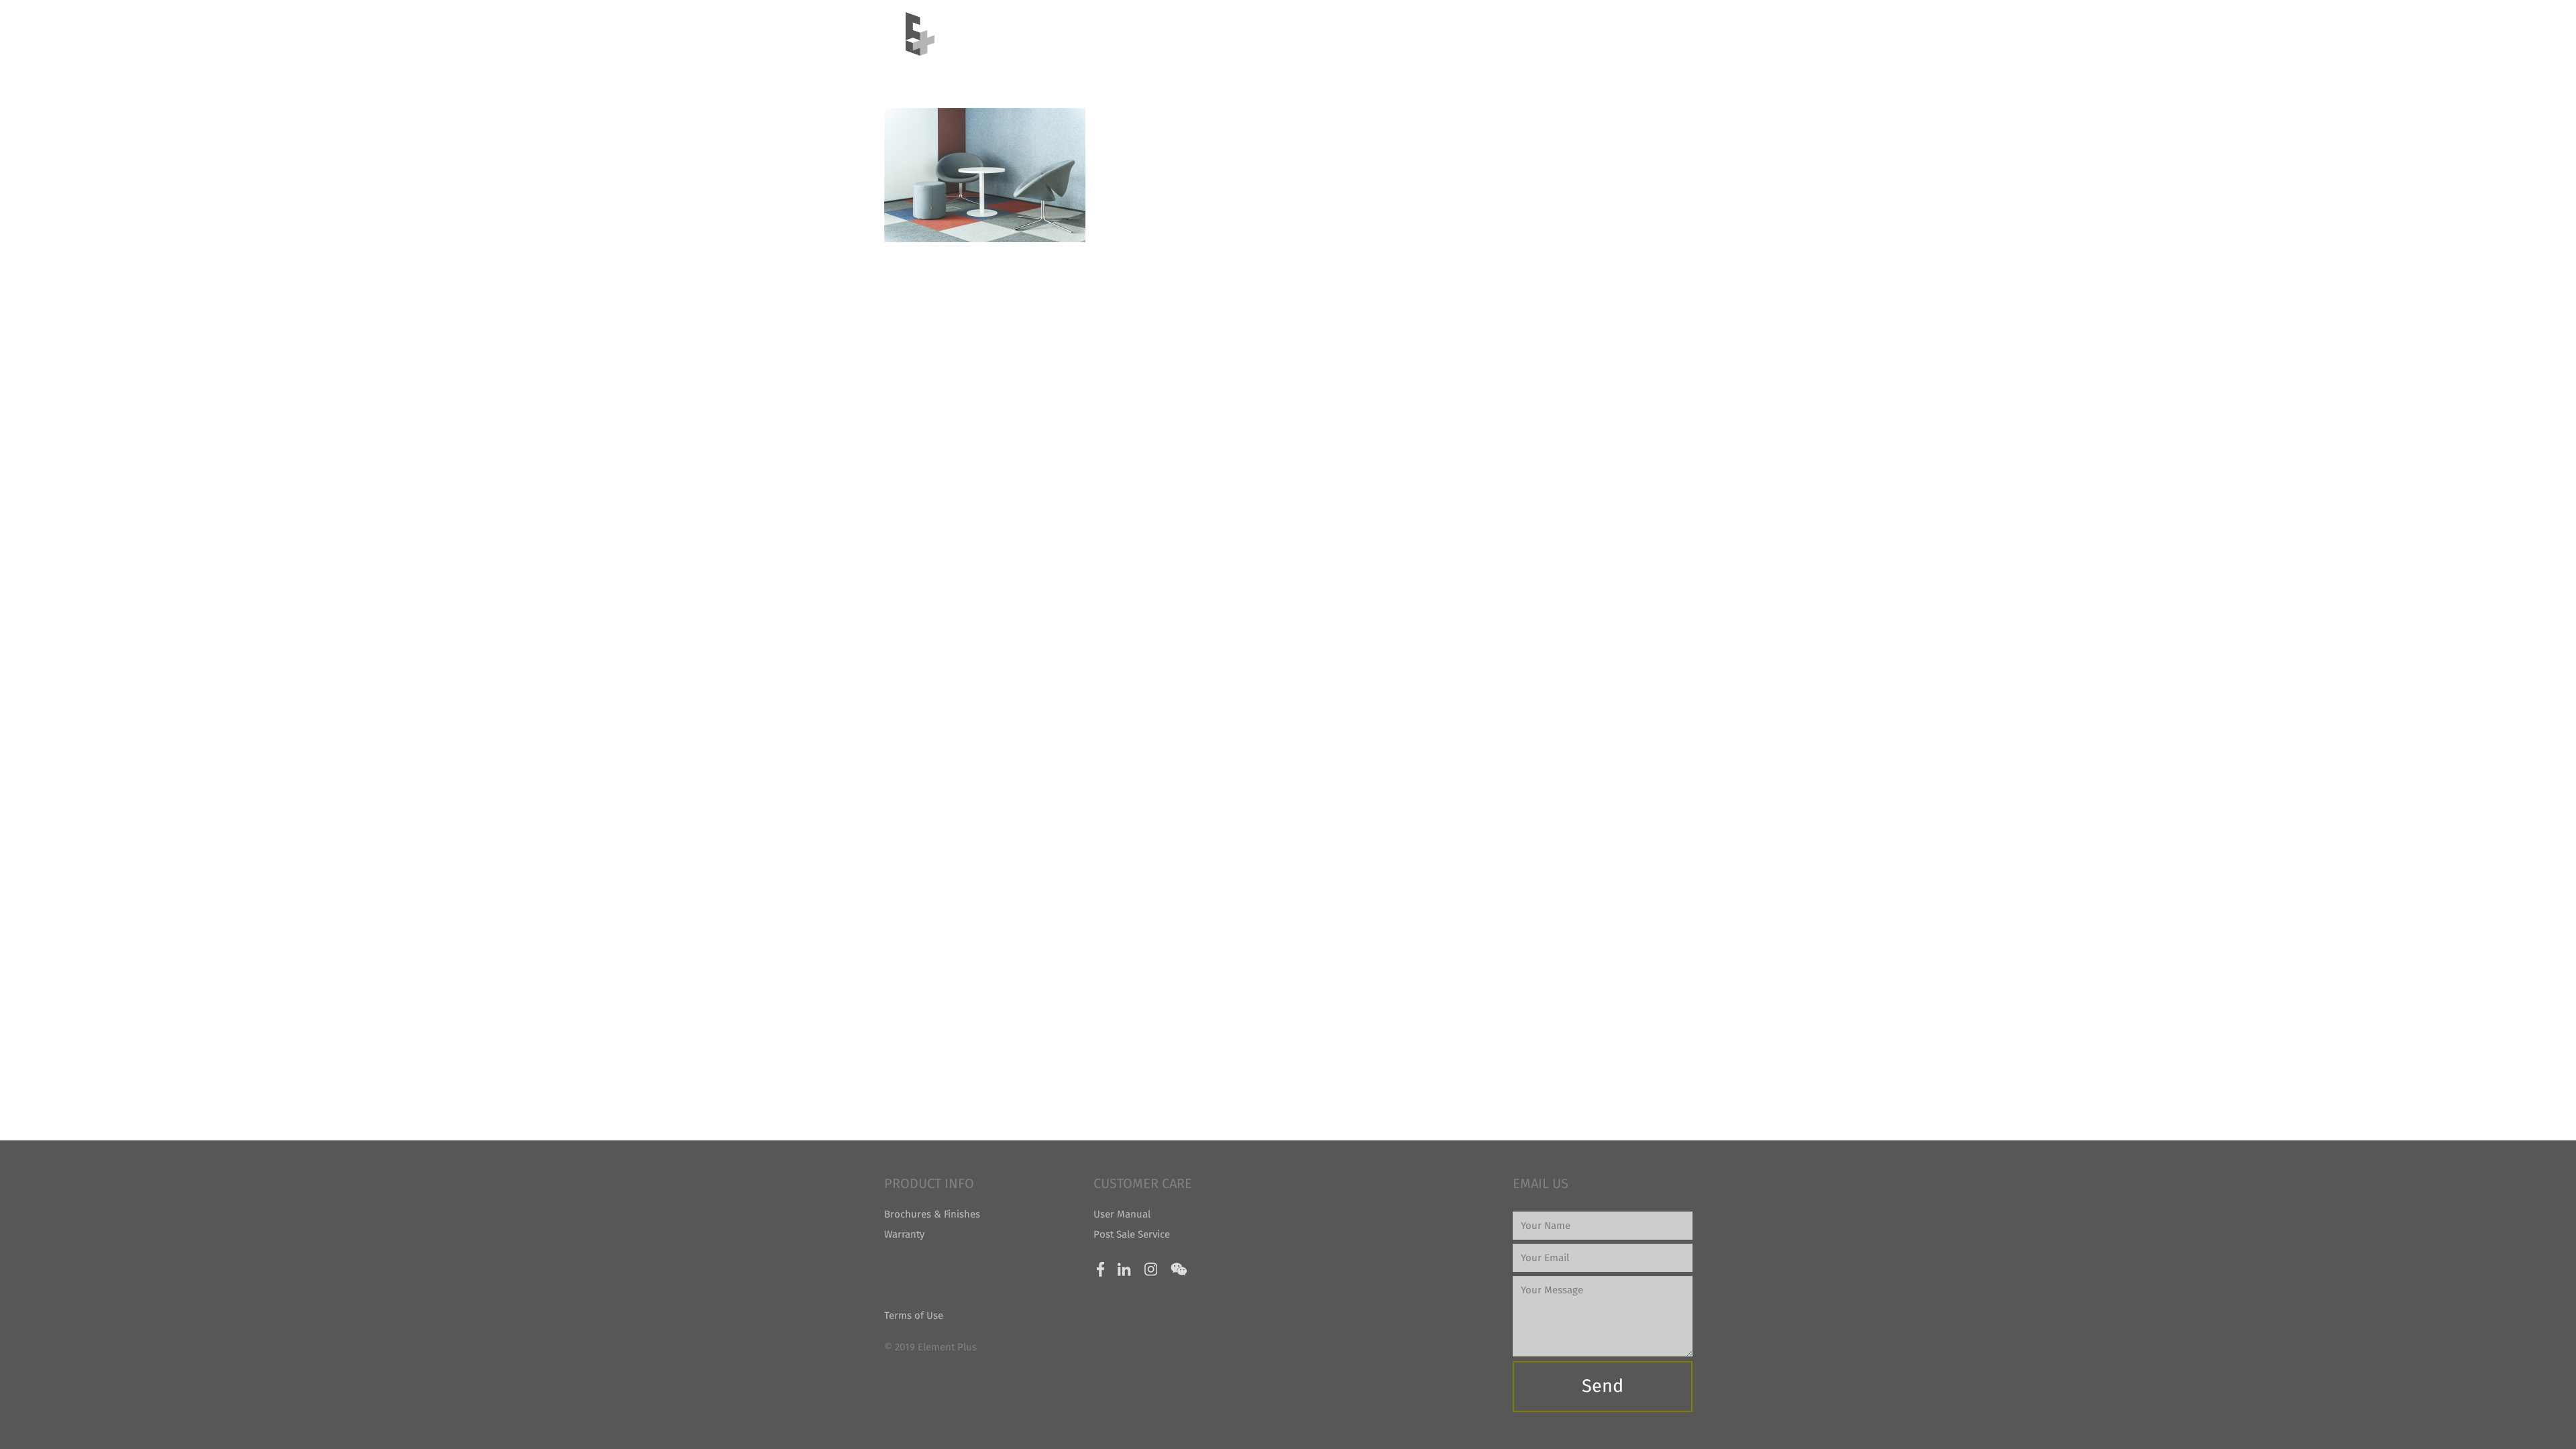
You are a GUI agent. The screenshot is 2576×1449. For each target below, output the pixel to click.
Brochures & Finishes (932, 1214)
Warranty (904, 1234)
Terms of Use (914, 1316)
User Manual (1122, 1214)
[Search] (1664, 34)
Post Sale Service (1132, 1234)
